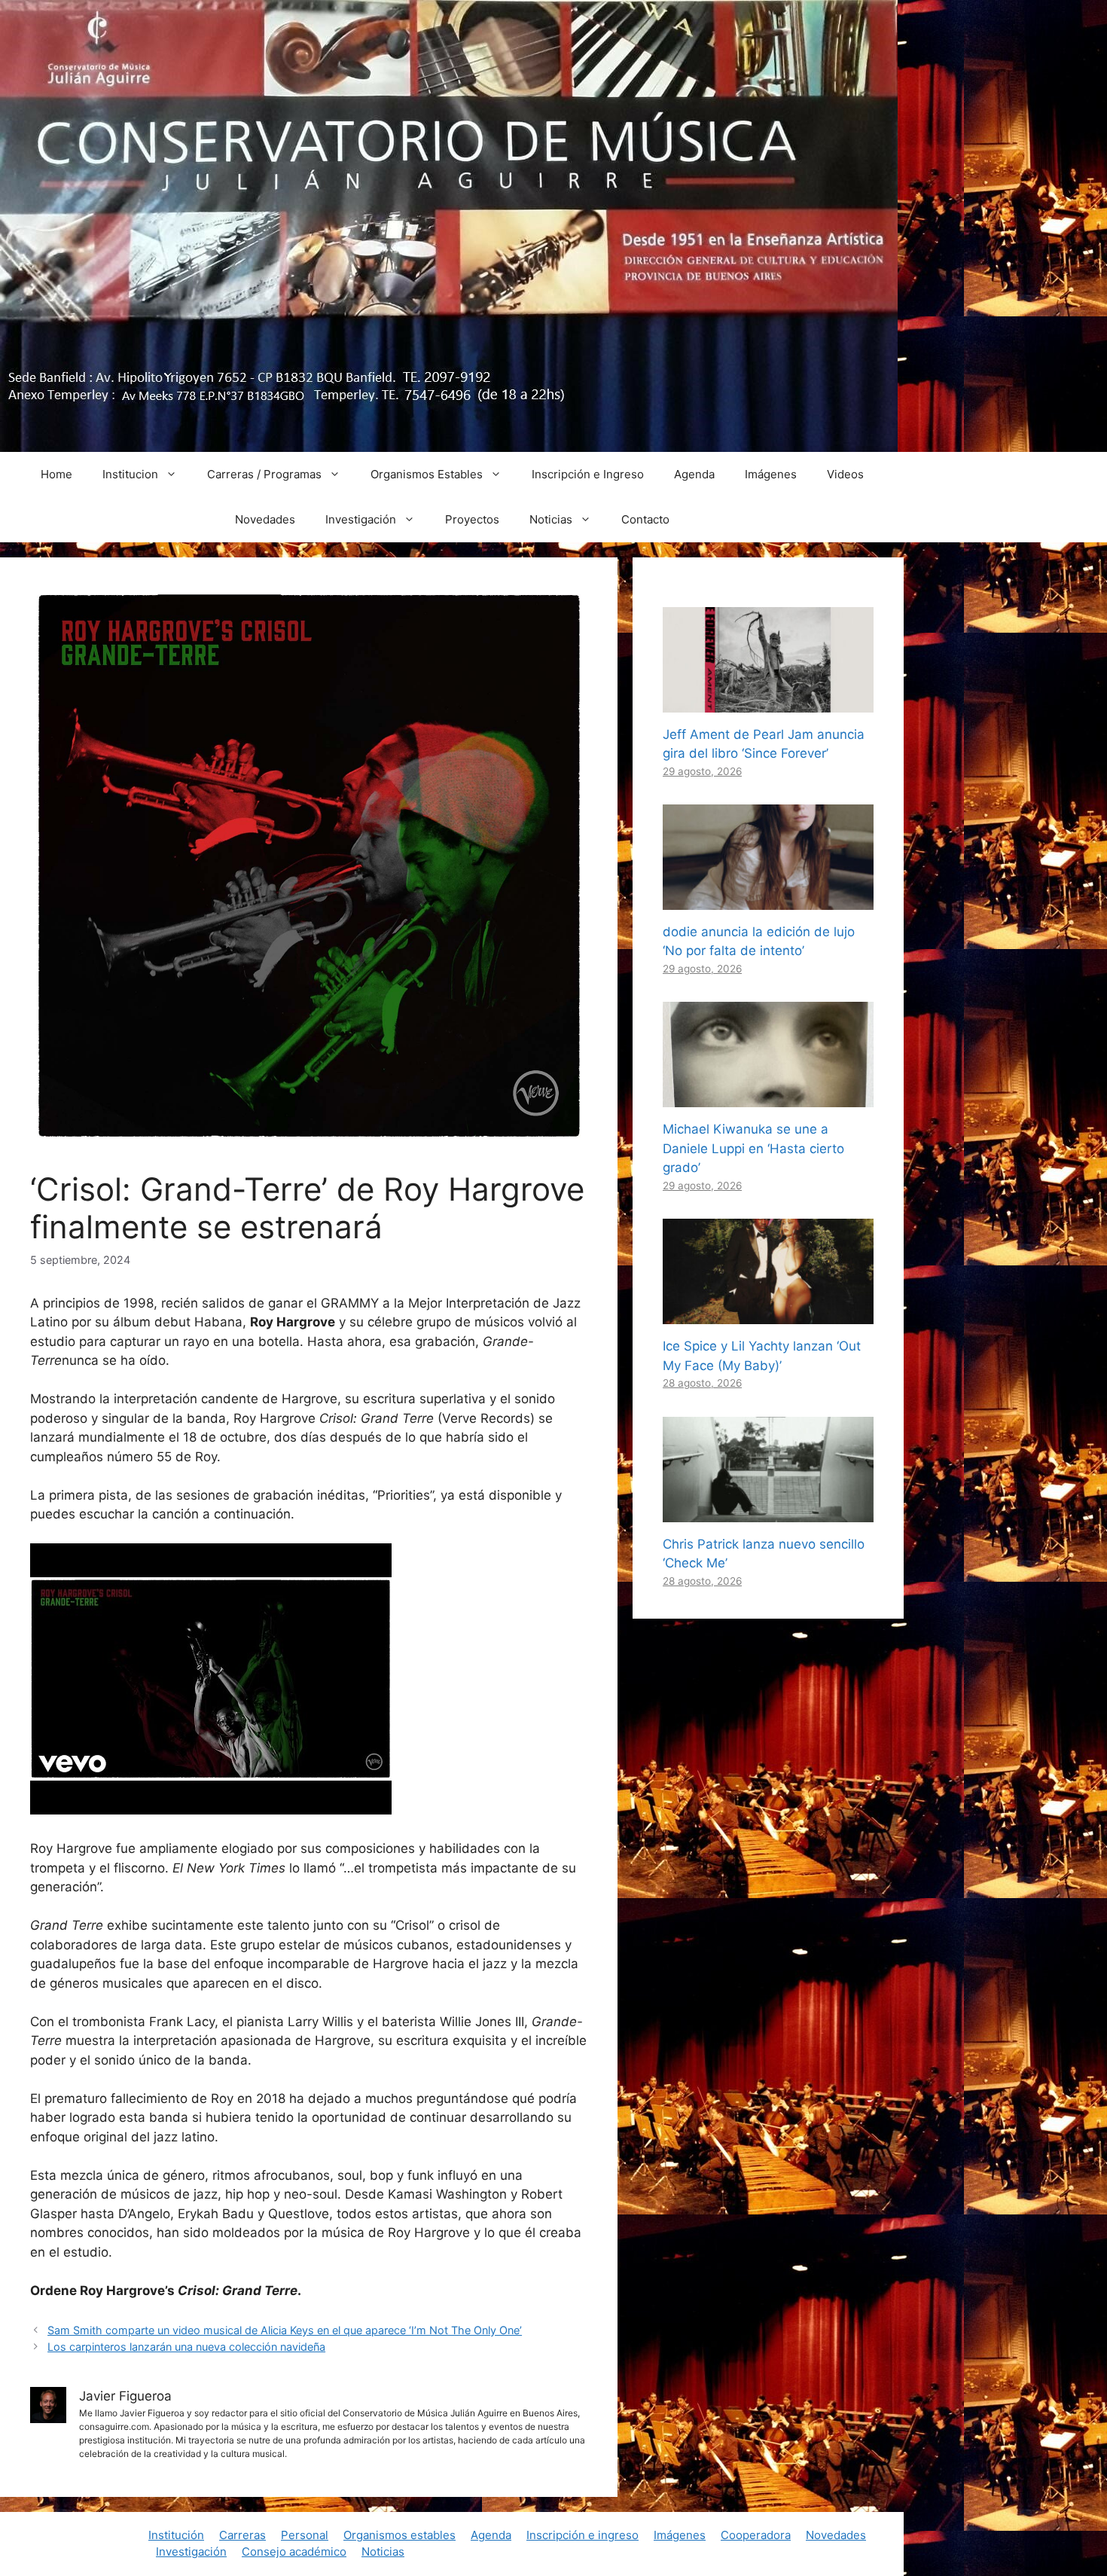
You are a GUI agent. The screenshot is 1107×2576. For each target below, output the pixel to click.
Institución (176, 2535)
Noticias (551, 519)
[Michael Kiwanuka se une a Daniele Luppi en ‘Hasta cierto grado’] (768, 1097)
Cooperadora (756, 2535)
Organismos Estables (427, 474)
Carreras (242, 2535)
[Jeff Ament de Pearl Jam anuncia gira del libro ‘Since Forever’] (768, 702)
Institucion (130, 474)
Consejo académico (294, 2552)
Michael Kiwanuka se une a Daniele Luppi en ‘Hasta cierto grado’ (753, 1148)
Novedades (265, 519)
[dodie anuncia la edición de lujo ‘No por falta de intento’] (768, 899)
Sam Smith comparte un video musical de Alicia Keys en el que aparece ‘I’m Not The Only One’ (285, 2330)
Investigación (361, 519)
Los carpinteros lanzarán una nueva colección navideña (186, 2347)
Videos (845, 474)
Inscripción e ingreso (582, 2535)
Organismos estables (399, 2535)
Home (56, 474)
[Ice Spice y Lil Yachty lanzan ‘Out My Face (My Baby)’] (768, 1314)
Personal (305, 2535)
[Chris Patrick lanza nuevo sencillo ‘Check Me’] (768, 1512)
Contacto (645, 519)
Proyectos (472, 519)
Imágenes (771, 474)
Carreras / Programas (264, 474)
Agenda (694, 474)
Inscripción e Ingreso (588, 474)
